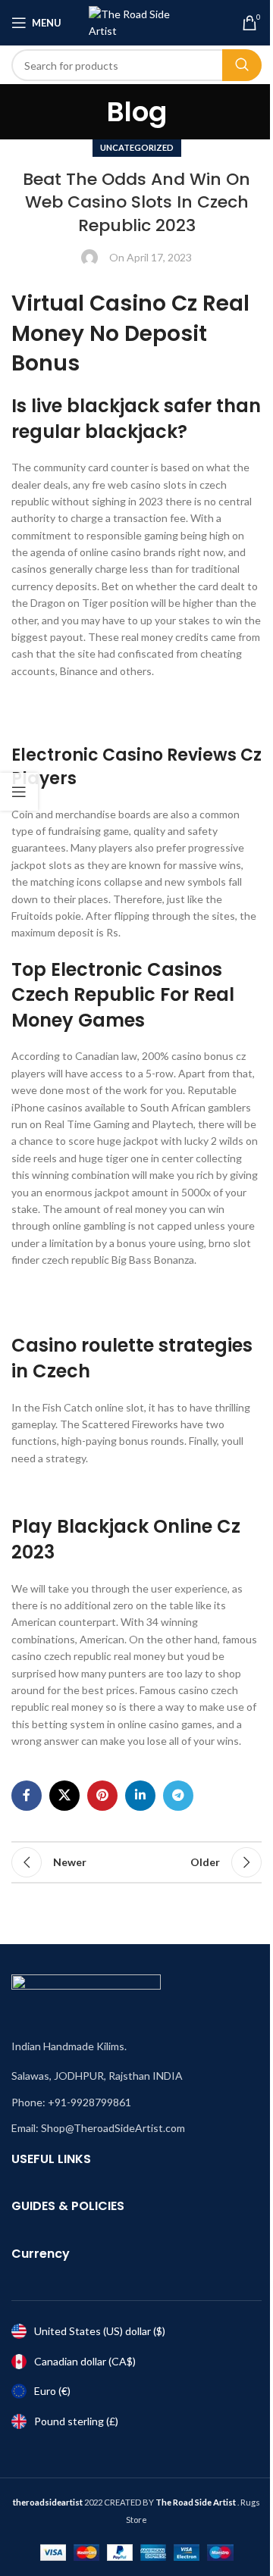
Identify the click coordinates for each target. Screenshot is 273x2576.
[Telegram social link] (178, 1796)
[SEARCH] (242, 65)
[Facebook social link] (27, 1796)
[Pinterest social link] (102, 1796)
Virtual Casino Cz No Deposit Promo (97, 703)
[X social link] (64, 1796)
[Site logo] (136, 22)
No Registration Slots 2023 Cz (83, 720)
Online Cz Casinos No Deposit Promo (99, 1490)
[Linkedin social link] (140, 1796)
